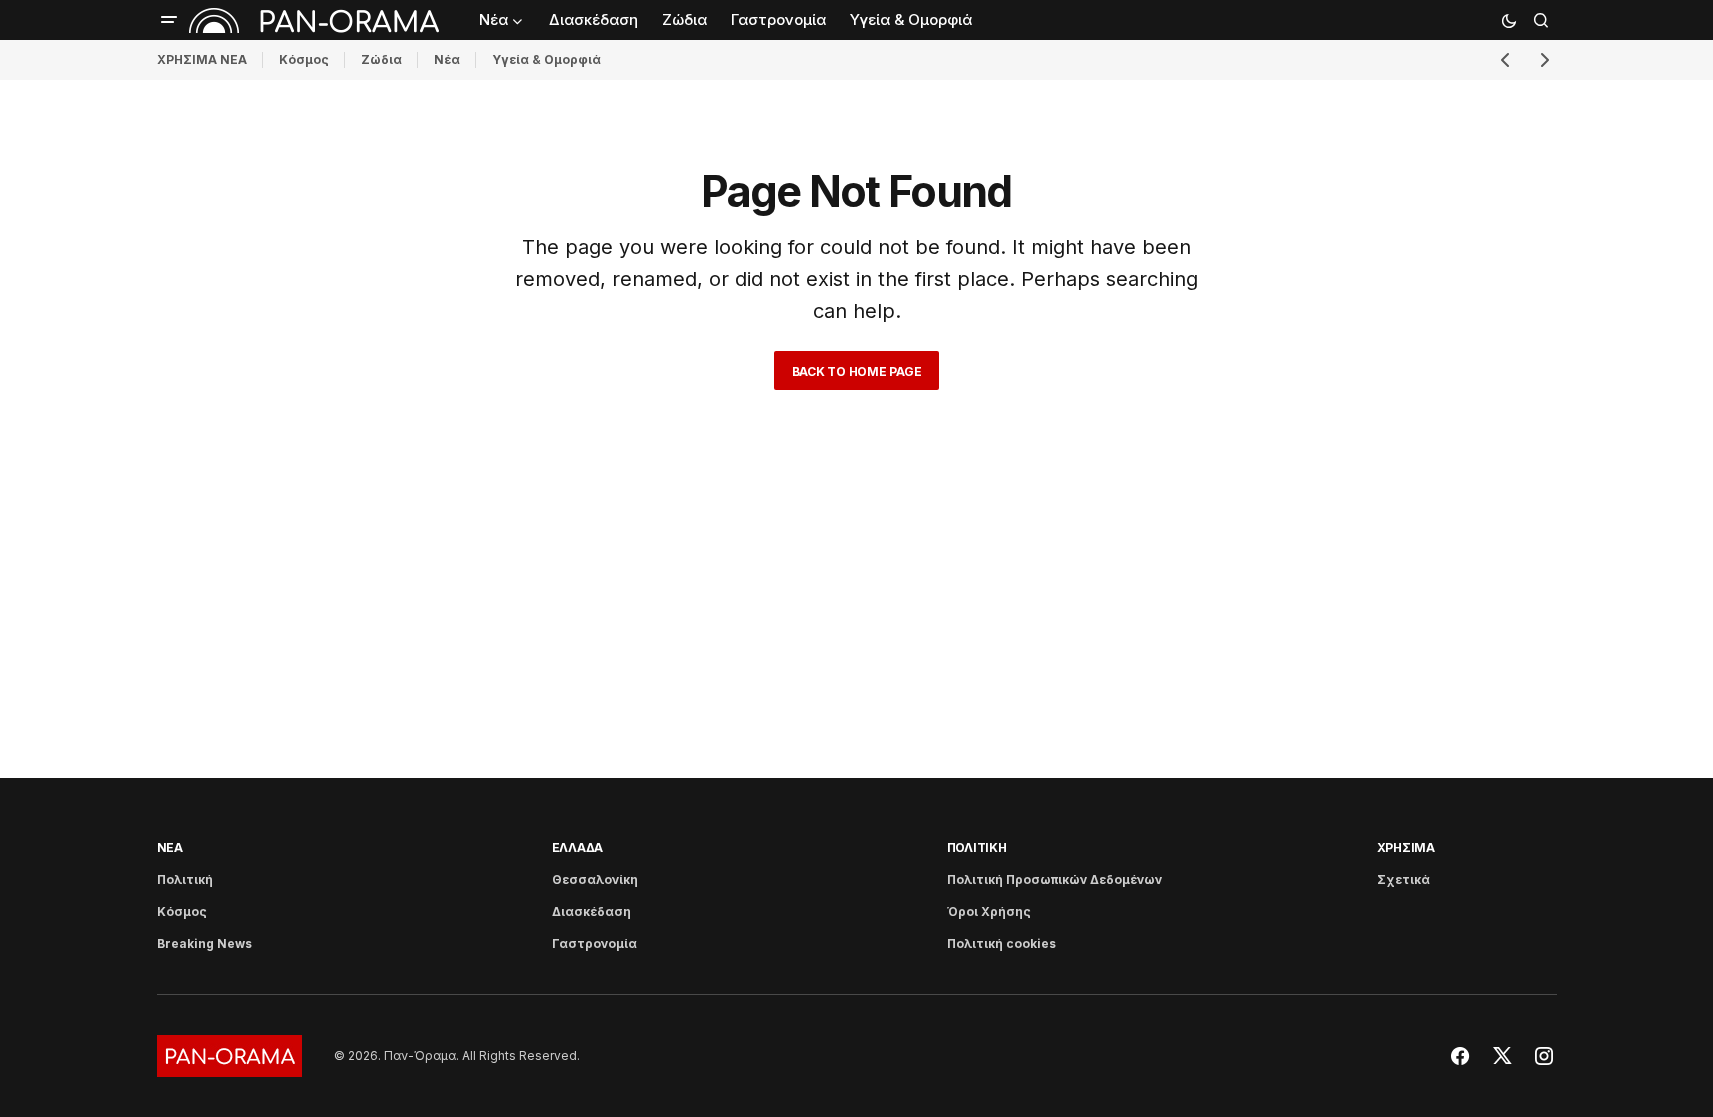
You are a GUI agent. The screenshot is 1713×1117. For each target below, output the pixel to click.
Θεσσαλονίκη (595, 879)
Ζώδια (381, 59)
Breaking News (204, 943)
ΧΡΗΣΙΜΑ (1406, 847)
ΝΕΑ (170, 847)
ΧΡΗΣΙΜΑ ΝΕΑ (202, 59)
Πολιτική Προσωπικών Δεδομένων (1054, 879)
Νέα (447, 59)
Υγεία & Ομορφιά (546, 59)
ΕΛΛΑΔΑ (578, 847)
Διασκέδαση (591, 911)
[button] (169, 20)
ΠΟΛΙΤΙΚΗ (977, 847)
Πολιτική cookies (1001, 943)
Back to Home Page (857, 371)
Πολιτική (185, 879)
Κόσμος (304, 59)
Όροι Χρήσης (989, 911)
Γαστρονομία (594, 943)
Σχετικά (1403, 879)
